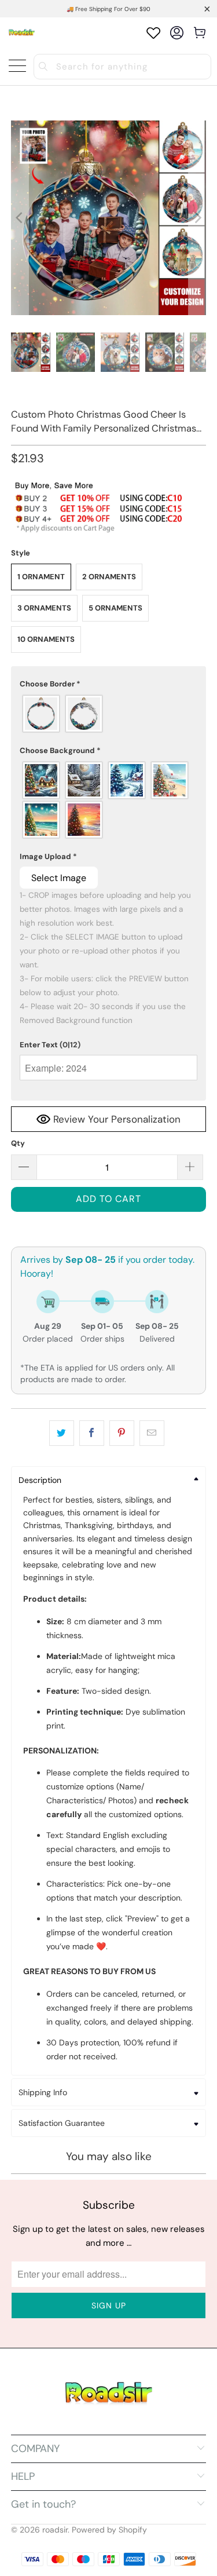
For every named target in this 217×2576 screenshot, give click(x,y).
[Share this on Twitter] (62, 1433)
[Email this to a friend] (152, 1433)
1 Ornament (41, 577)
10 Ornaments (46, 639)
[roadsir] (22, 33)
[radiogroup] (108, 714)
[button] (108, 684)
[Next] (197, 218)
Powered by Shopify (109, 2530)
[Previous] (20, 218)
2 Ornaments (109, 577)
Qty (18, 1143)
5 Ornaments (115, 608)
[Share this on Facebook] (92, 1433)
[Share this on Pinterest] (122, 1433)
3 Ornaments (44, 608)
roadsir (55, 2530)
